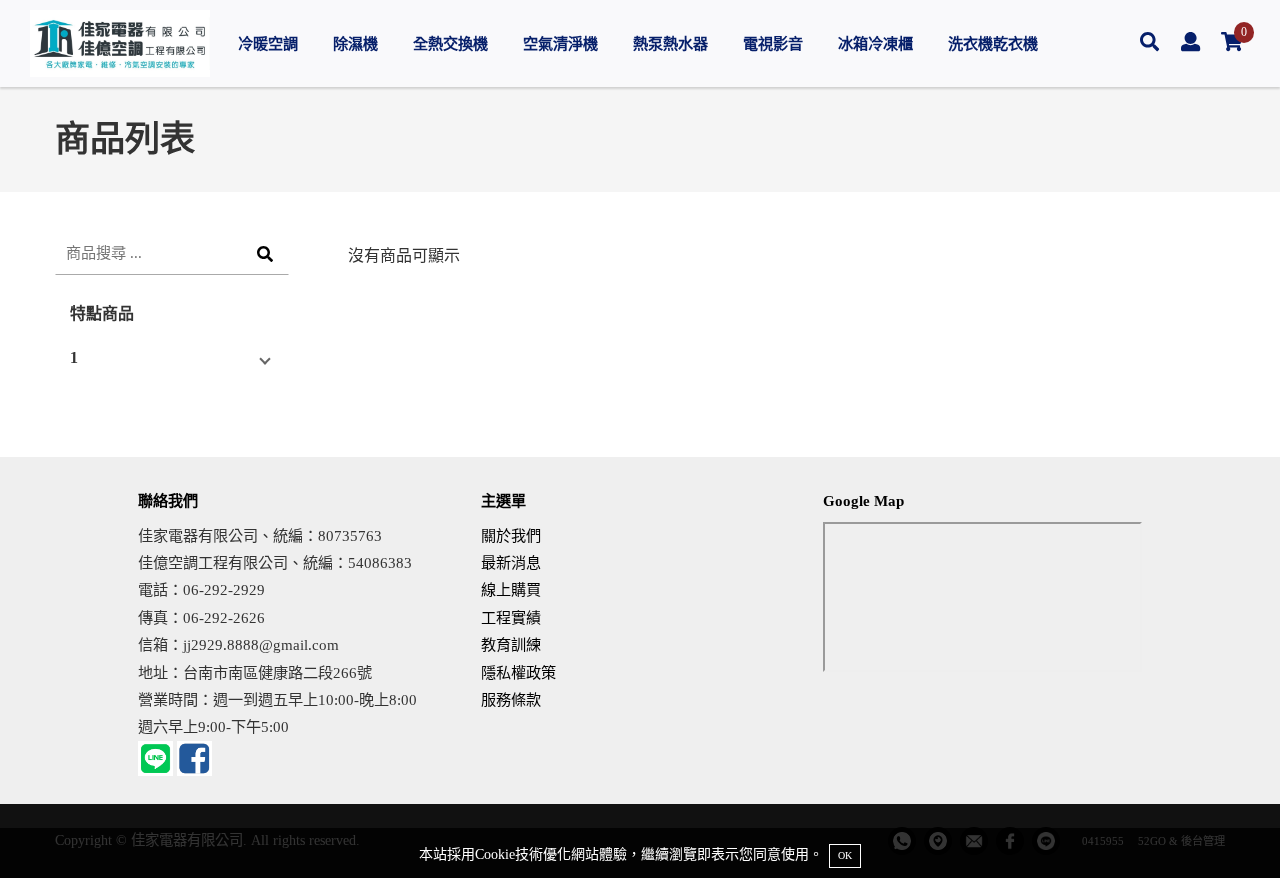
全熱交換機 (450, 43)
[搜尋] (1149, 43)
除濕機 (355, 43)
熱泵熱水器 (670, 43)
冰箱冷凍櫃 (875, 43)
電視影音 (773, 43)
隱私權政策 (518, 672)
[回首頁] (120, 43)
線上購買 (511, 589)
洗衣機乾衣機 (993, 43)
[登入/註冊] (1190, 43)
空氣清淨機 (560, 43)
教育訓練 (511, 644)
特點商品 (102, 313)
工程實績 (511, 617)
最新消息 (511, 562)
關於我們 (511, 535)
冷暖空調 (268, 43)
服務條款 (511, 699)
